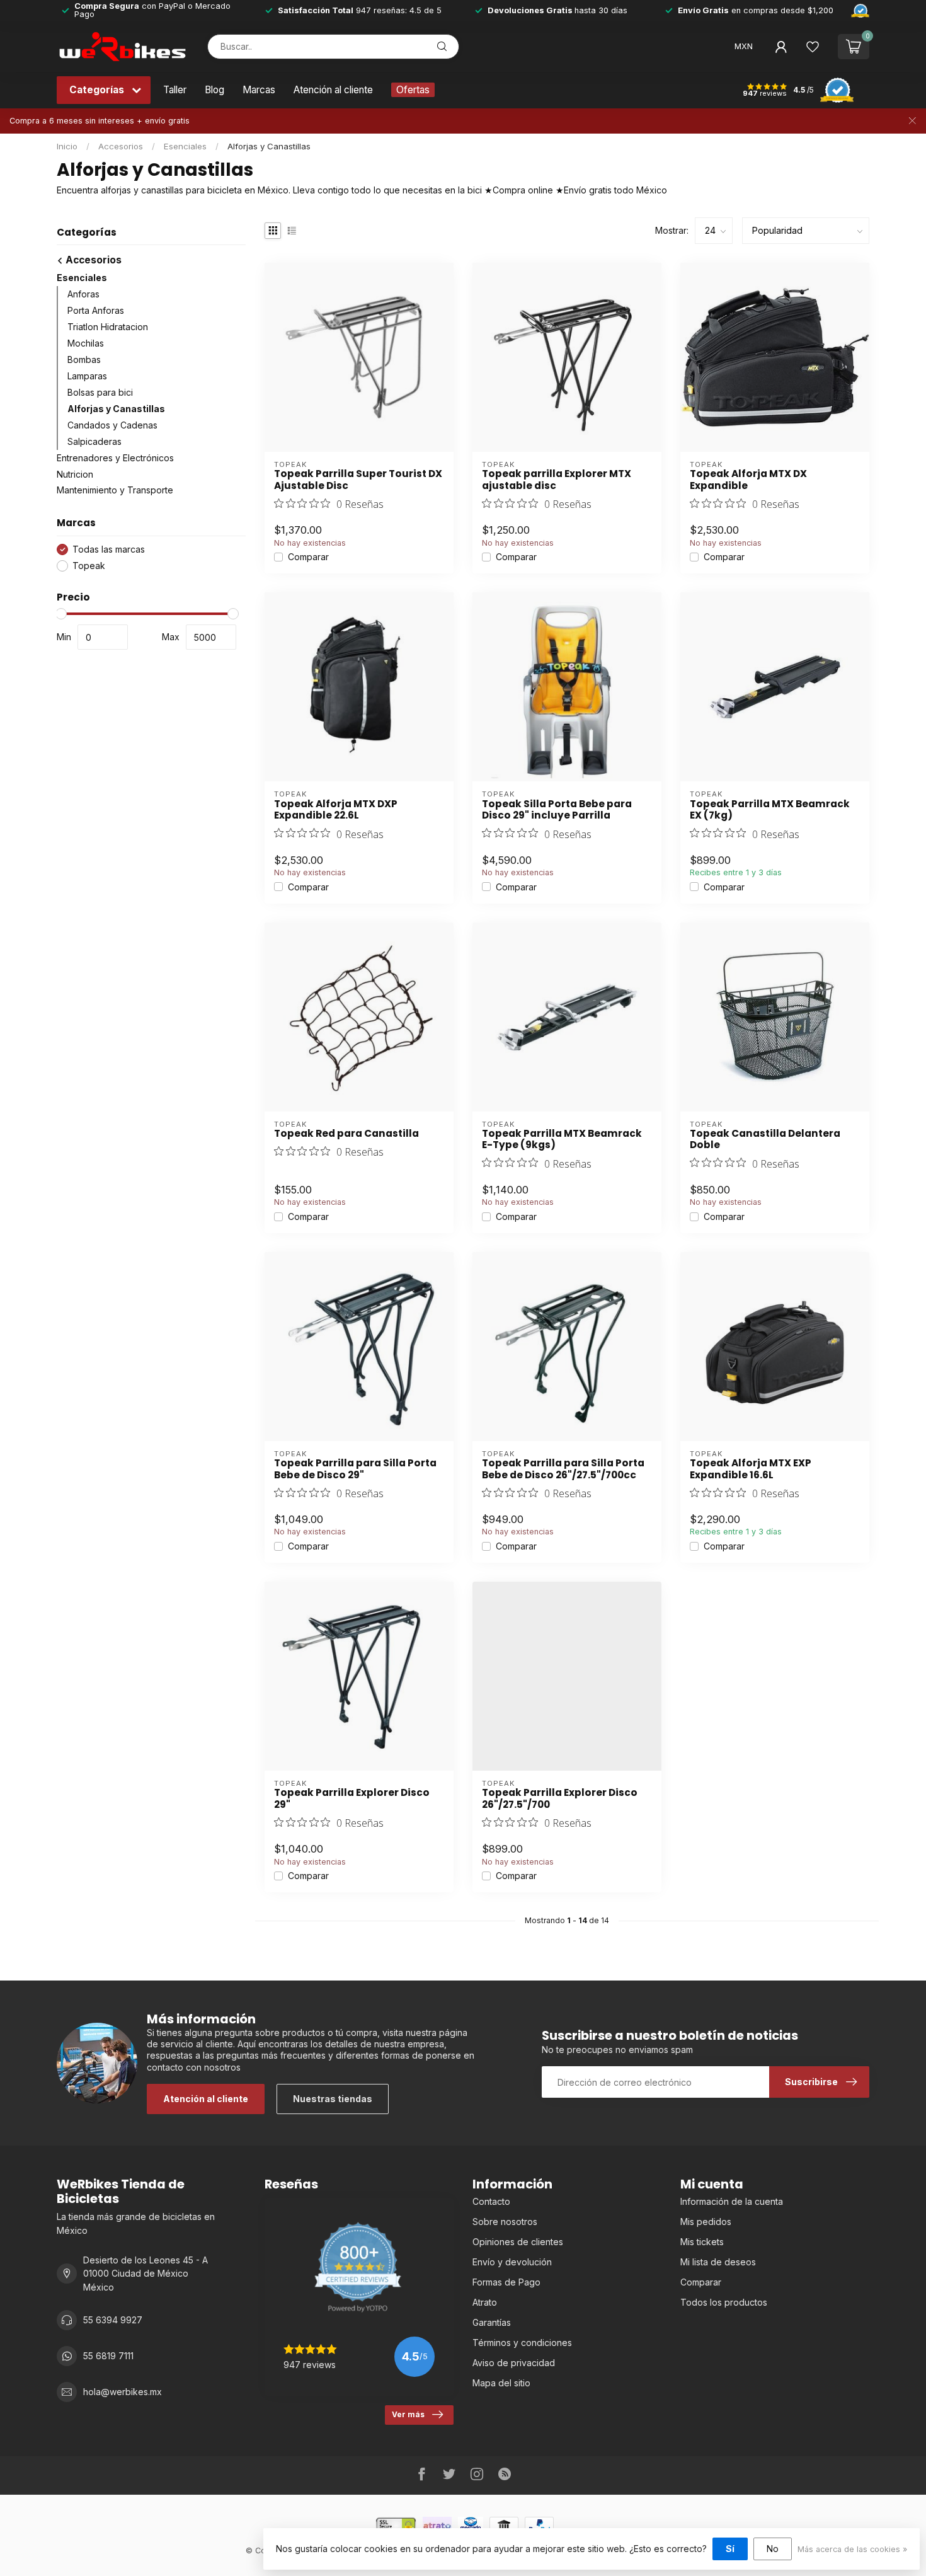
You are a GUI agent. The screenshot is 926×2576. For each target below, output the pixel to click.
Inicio (67, 146)
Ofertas (413, 90)
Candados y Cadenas (112, 425)
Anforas (83, 294)
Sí (730, 2549)
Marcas (259, 90)
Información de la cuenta (732, 2201)
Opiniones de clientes (518, 2242)
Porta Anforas (96, 310)
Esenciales (185, 146)
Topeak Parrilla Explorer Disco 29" (352, 1799)
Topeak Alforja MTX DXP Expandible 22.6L (336, 810)
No (773, 2549)
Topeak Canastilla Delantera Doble (765, 1140)
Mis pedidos (706, 2222)
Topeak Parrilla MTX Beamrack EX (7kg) (770, 810)
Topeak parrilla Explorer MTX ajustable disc (557, 480)
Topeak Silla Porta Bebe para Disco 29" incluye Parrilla (557, 810)
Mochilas (86, 343)
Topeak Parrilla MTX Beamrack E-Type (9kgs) (562, 1140)
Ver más (408, 2414)
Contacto (491, 2201)
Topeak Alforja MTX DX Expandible (748, 480)
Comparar (308, 557)
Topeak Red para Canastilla (346, 1134)
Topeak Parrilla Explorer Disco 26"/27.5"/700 (560, 1799)
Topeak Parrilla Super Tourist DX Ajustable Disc (358, 480)
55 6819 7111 (108, 2356)
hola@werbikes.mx (123, 2392)
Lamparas (87, 376)
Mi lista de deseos (718, 2262)
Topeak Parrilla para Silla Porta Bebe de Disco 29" (355, 1469)
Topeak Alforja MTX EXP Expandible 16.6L (751, 1469)
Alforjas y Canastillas (269, 146)
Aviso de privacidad (514, 2363)
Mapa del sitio (501, 2383)
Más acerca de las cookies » (852, 2549)
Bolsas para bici (100, 392)
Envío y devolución (512, 2262)
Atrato (485, 2302)
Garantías (492, 2322)
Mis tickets (702, 2242)
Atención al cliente (333, 90)
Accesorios (121, 146)
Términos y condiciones (522, 2343)
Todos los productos (724, 2302)
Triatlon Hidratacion (108, 327)
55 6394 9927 (113, 2320)
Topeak (89, 566)
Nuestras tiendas (333, 2099)
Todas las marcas (109, 549)
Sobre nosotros (505, 2222)
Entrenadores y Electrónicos (115, 458)
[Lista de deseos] (813, 47)
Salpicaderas (94, 441)
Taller (175, 90)
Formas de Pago (506, 2282)
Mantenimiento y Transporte (115, 491)
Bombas (84, 359)
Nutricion (75, 474)
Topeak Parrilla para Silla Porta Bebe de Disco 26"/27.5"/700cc (563, 1469)
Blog (214, 90)
